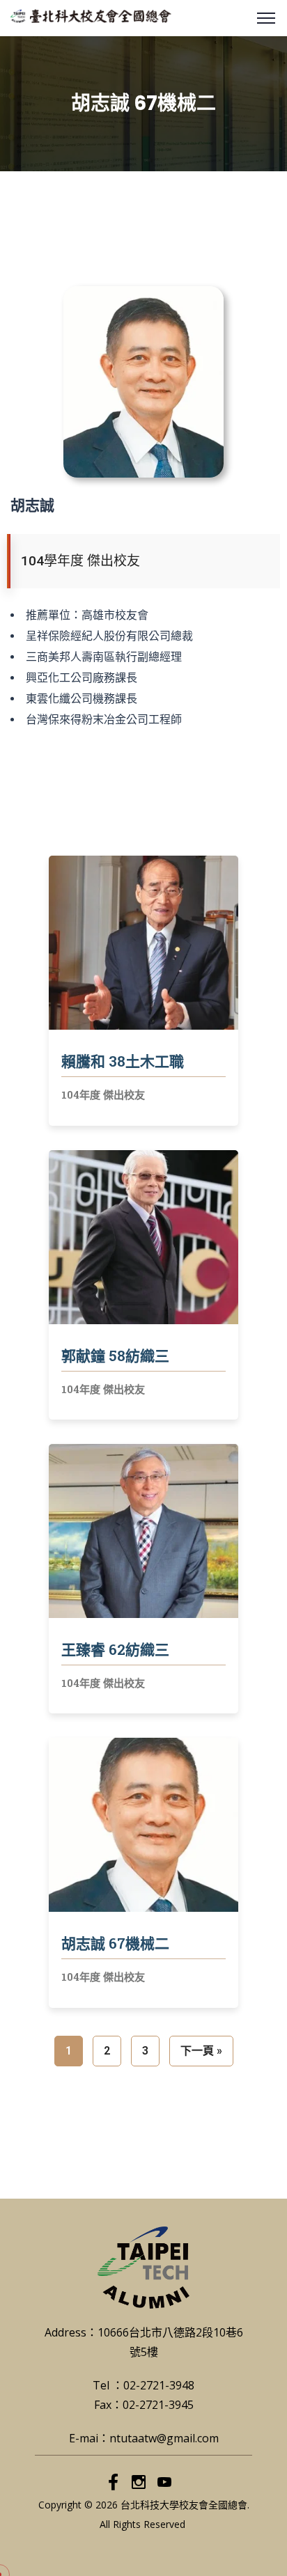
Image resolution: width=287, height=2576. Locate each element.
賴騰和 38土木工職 (123, 1061)
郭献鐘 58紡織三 (115, 1356)
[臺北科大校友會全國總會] (91, 15)
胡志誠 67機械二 (115, 1943)
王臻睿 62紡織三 (115, 1649)
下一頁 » (201, 2051)
